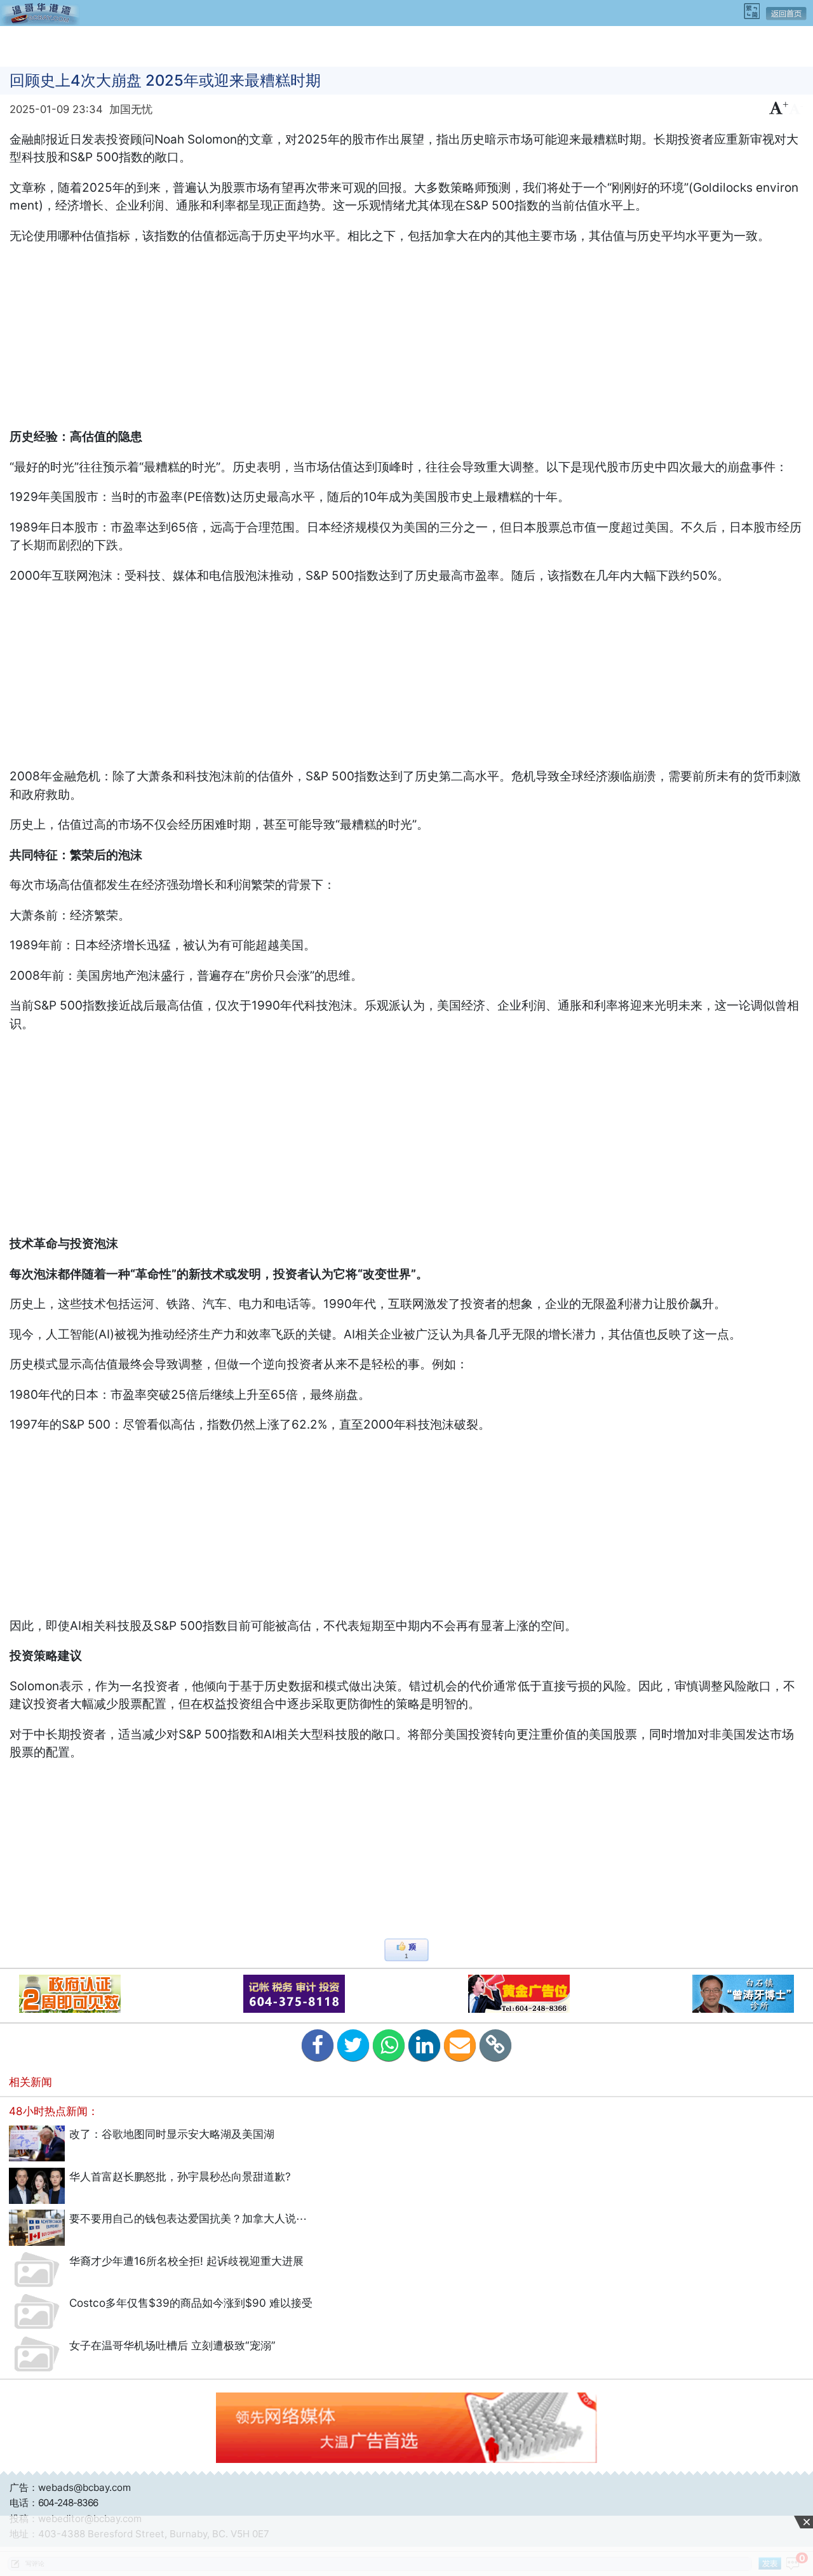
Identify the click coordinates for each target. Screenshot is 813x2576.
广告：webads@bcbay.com (70, 2487)
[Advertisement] (406, 45)
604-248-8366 (68, 2503)
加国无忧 (131, 109)
